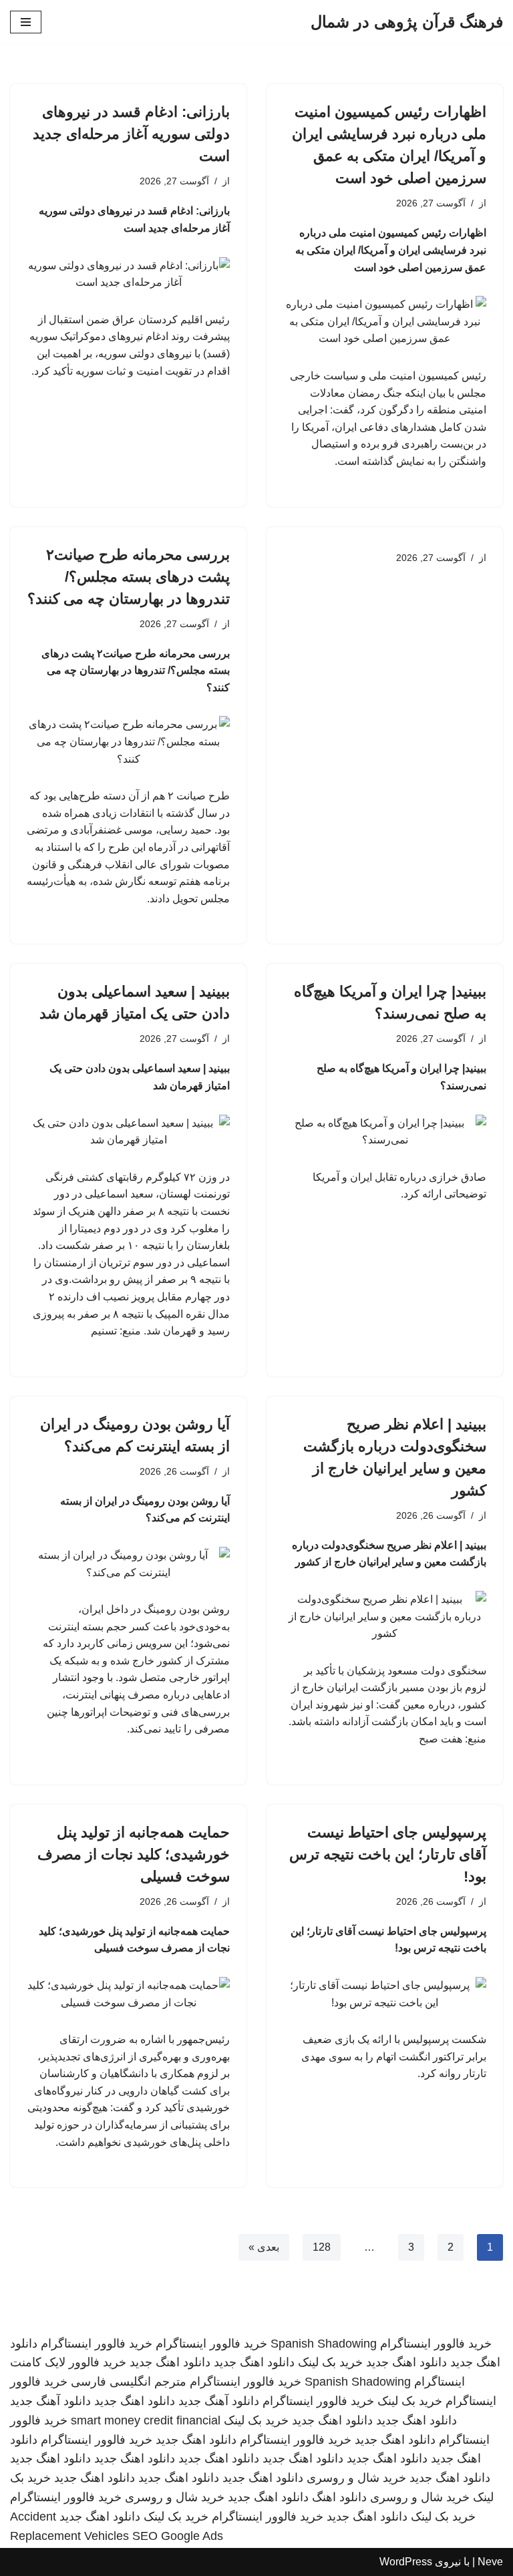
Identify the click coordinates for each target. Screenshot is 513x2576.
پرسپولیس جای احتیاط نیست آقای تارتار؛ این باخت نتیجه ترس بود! (388, 1854)
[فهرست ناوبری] (26, 22)
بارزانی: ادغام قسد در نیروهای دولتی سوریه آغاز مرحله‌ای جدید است (131, 134)
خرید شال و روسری (356, 2478)
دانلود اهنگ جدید (406, 2362)
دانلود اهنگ (339, 2497)
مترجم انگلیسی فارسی (129, 2382)
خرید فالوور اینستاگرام (436, 2344)
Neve (490, 2562)
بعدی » (264, 2247)
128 (322, 2247)
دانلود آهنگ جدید (219, 2401)
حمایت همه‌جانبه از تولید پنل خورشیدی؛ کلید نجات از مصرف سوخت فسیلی (134, 1854)
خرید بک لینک (330, 2362)
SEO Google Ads (178, 2536)
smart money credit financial (146, 2420)
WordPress (406, 2562)
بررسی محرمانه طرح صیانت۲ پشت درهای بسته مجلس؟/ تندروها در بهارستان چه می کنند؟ (129, 577)
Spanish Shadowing (324, 2344)
